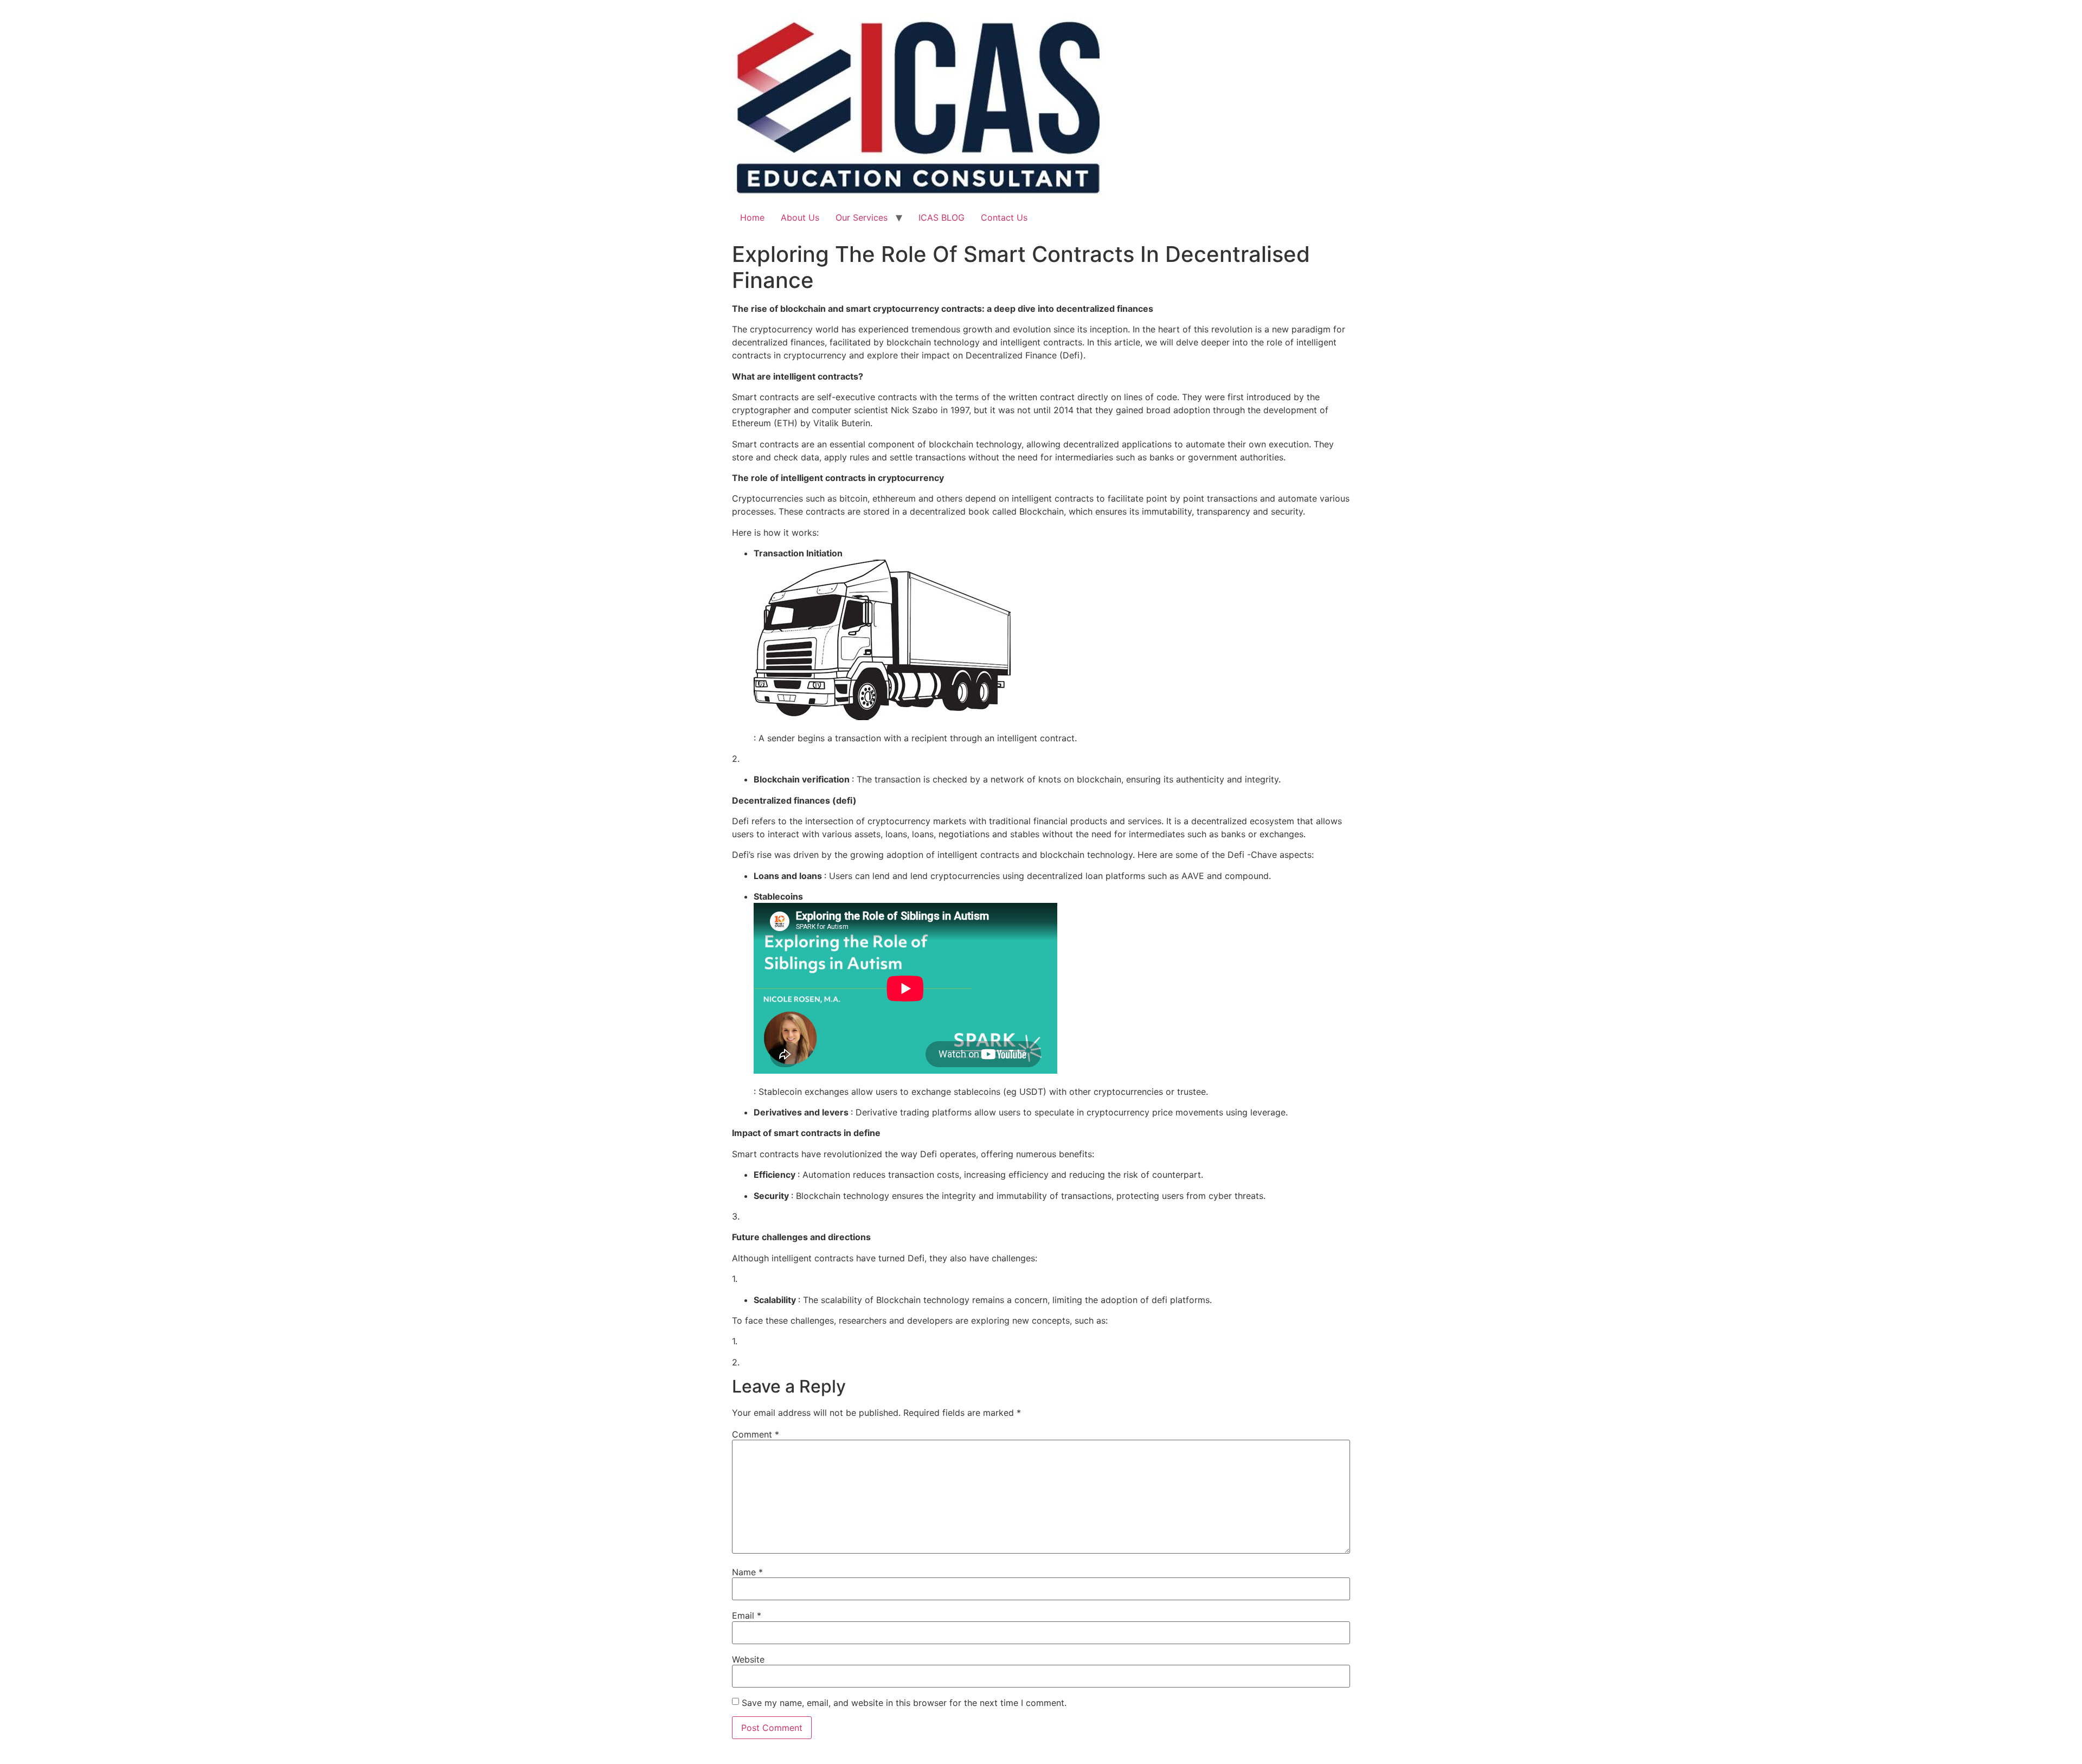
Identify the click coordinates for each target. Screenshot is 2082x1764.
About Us (800, 217)
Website (748, 1659)
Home (752, 217)
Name (747, 1572)
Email (747, 1615)
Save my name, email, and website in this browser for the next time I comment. (904, 1703)
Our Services (862, 217)
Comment (756, 1434)
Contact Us (1004, 217)
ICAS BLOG (942, 217)
